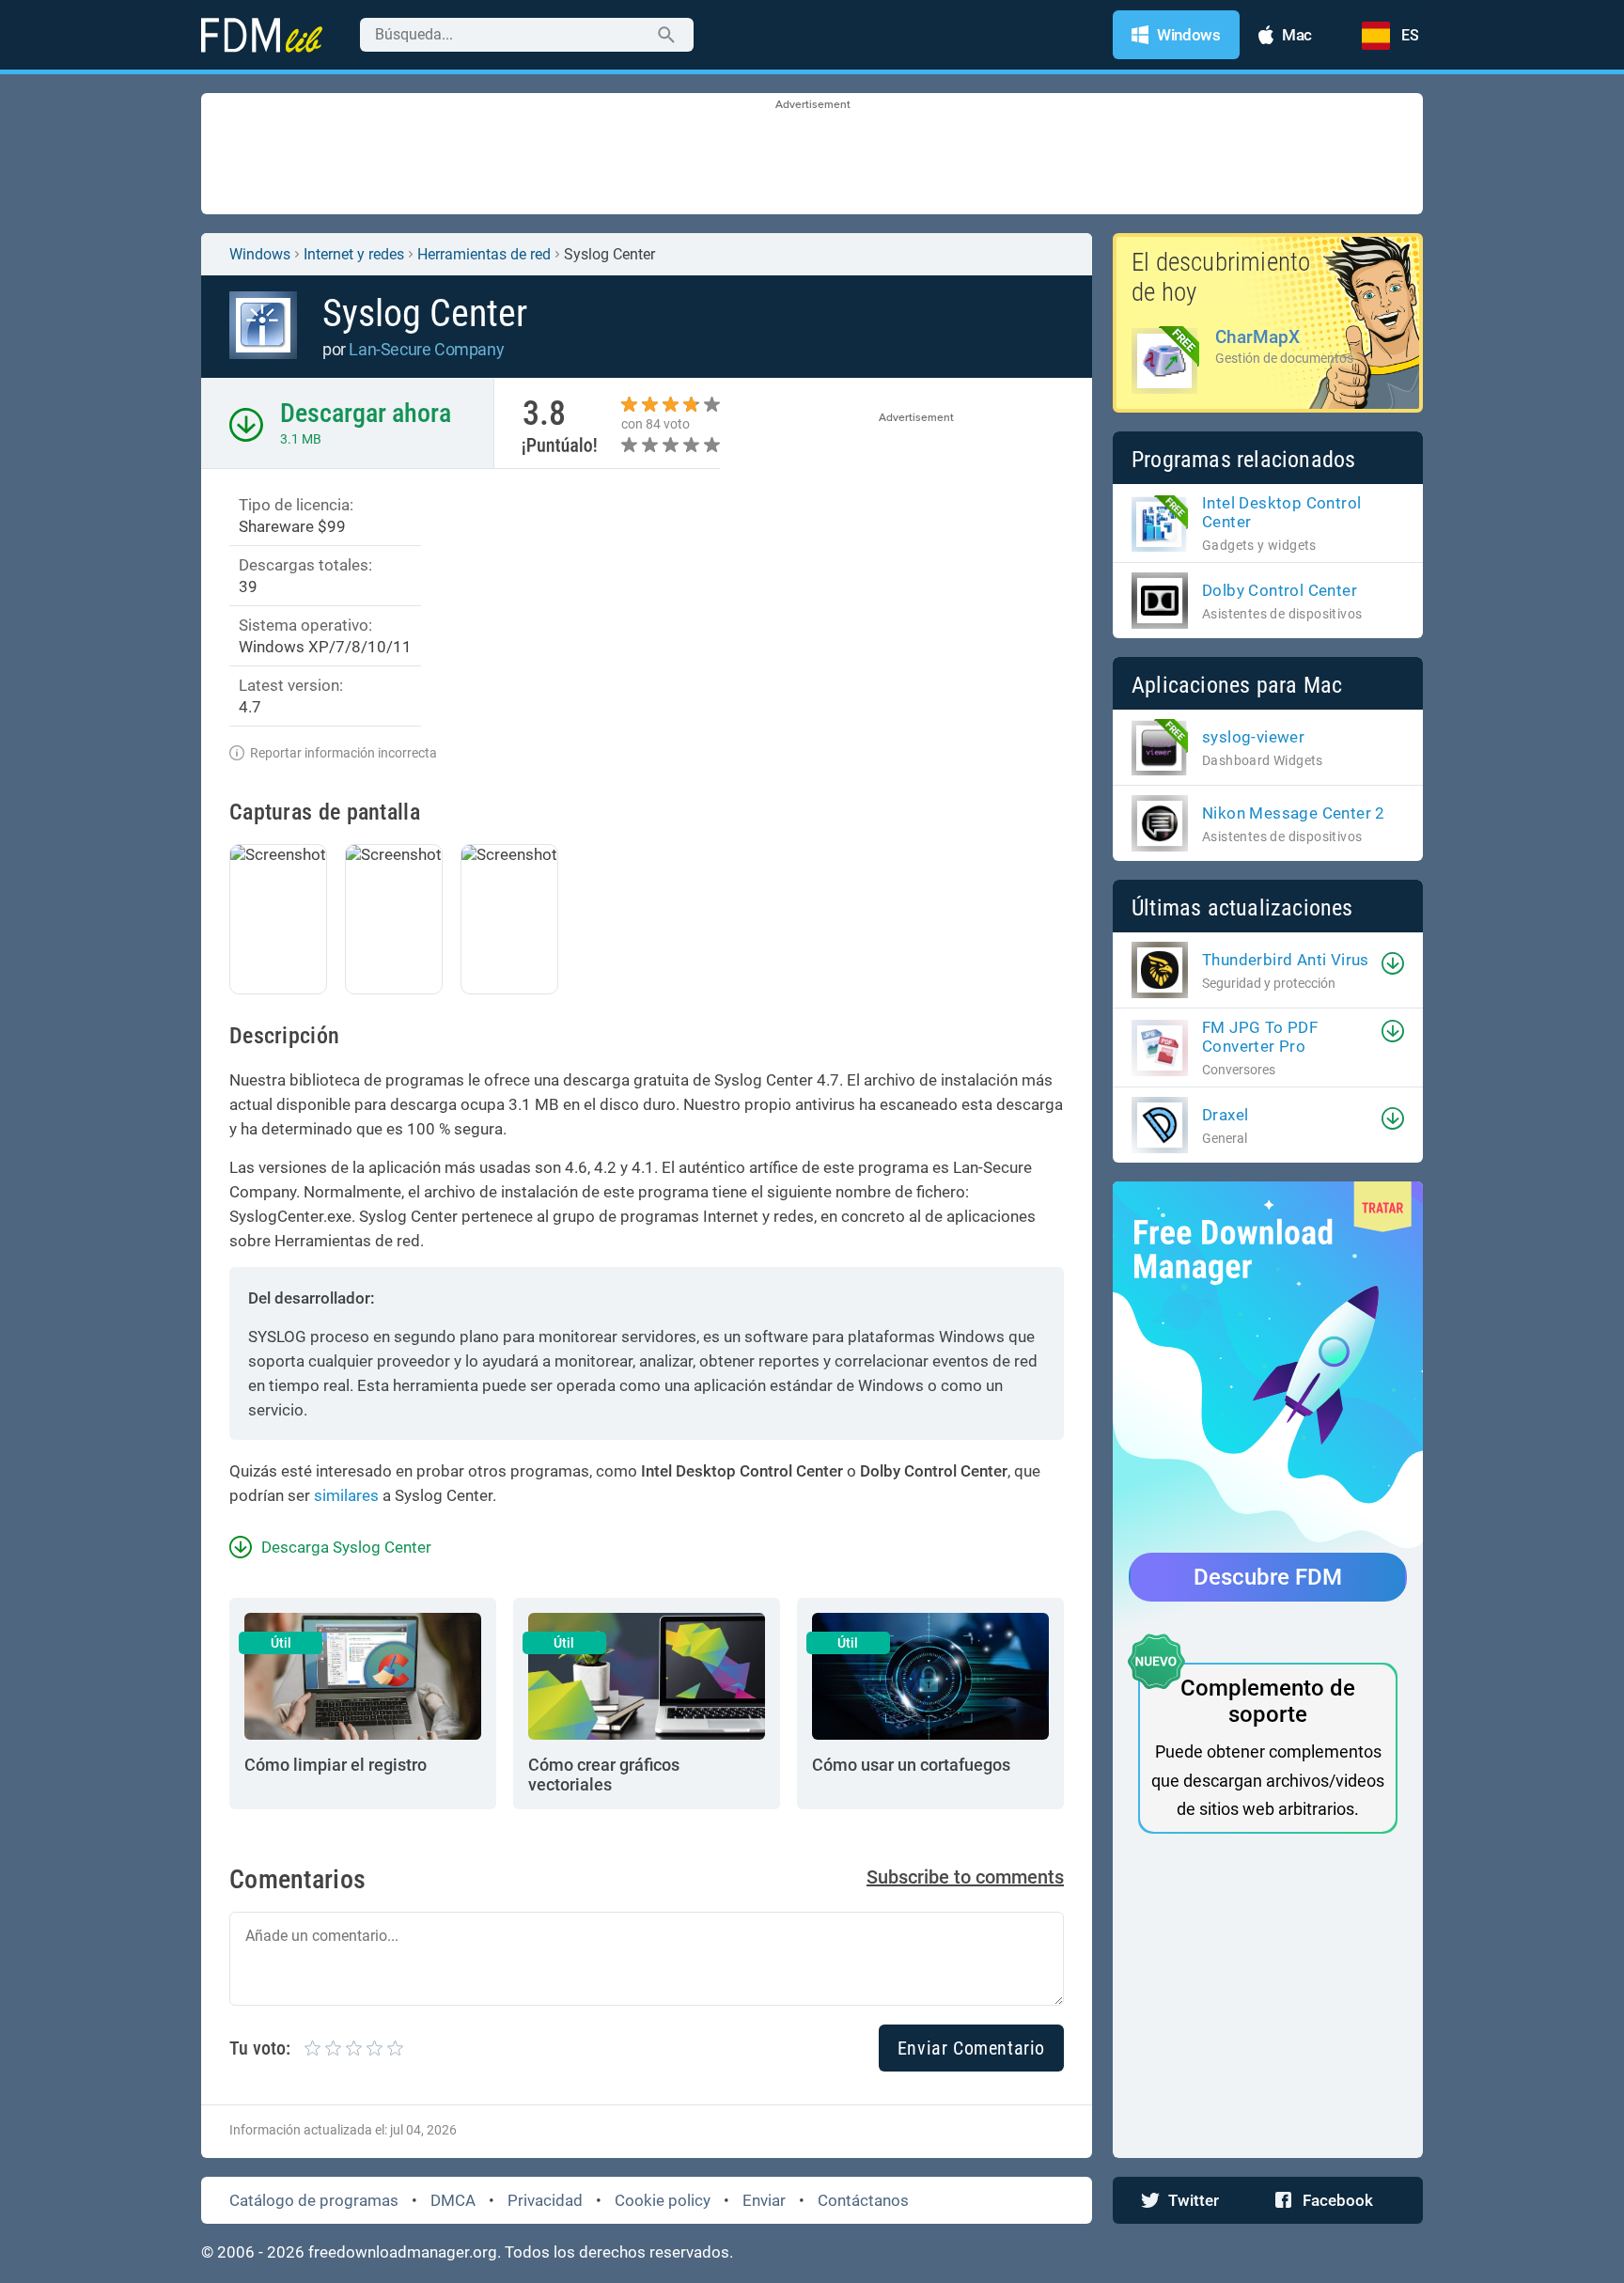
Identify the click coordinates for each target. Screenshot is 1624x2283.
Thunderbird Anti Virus (1286, 960)
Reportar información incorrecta (344, 753)
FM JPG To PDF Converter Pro (1260, 1037)
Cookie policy (663, 2200)
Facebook (1338, 2200)
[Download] (1393, 963)
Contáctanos (863, 2200)
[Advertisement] (812, 155)
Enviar (764, 2200)
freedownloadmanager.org (403, 2252)
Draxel (1225, 1115)
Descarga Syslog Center (346, 1547)
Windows (260, 254)
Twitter (1194, 2200)
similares (346, 1495)
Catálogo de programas (314, 2200)
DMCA (453, 2200)
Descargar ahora (366, 413)
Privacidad (545, 2200)
